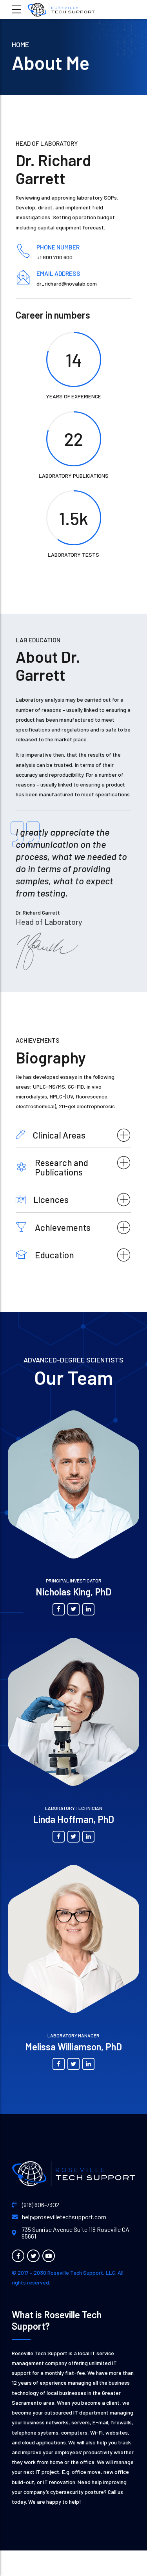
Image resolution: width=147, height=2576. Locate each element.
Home (20, 44)
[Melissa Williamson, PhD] (73, 1939)
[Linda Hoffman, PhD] (73, 1712)
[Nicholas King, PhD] (73, 1484)
